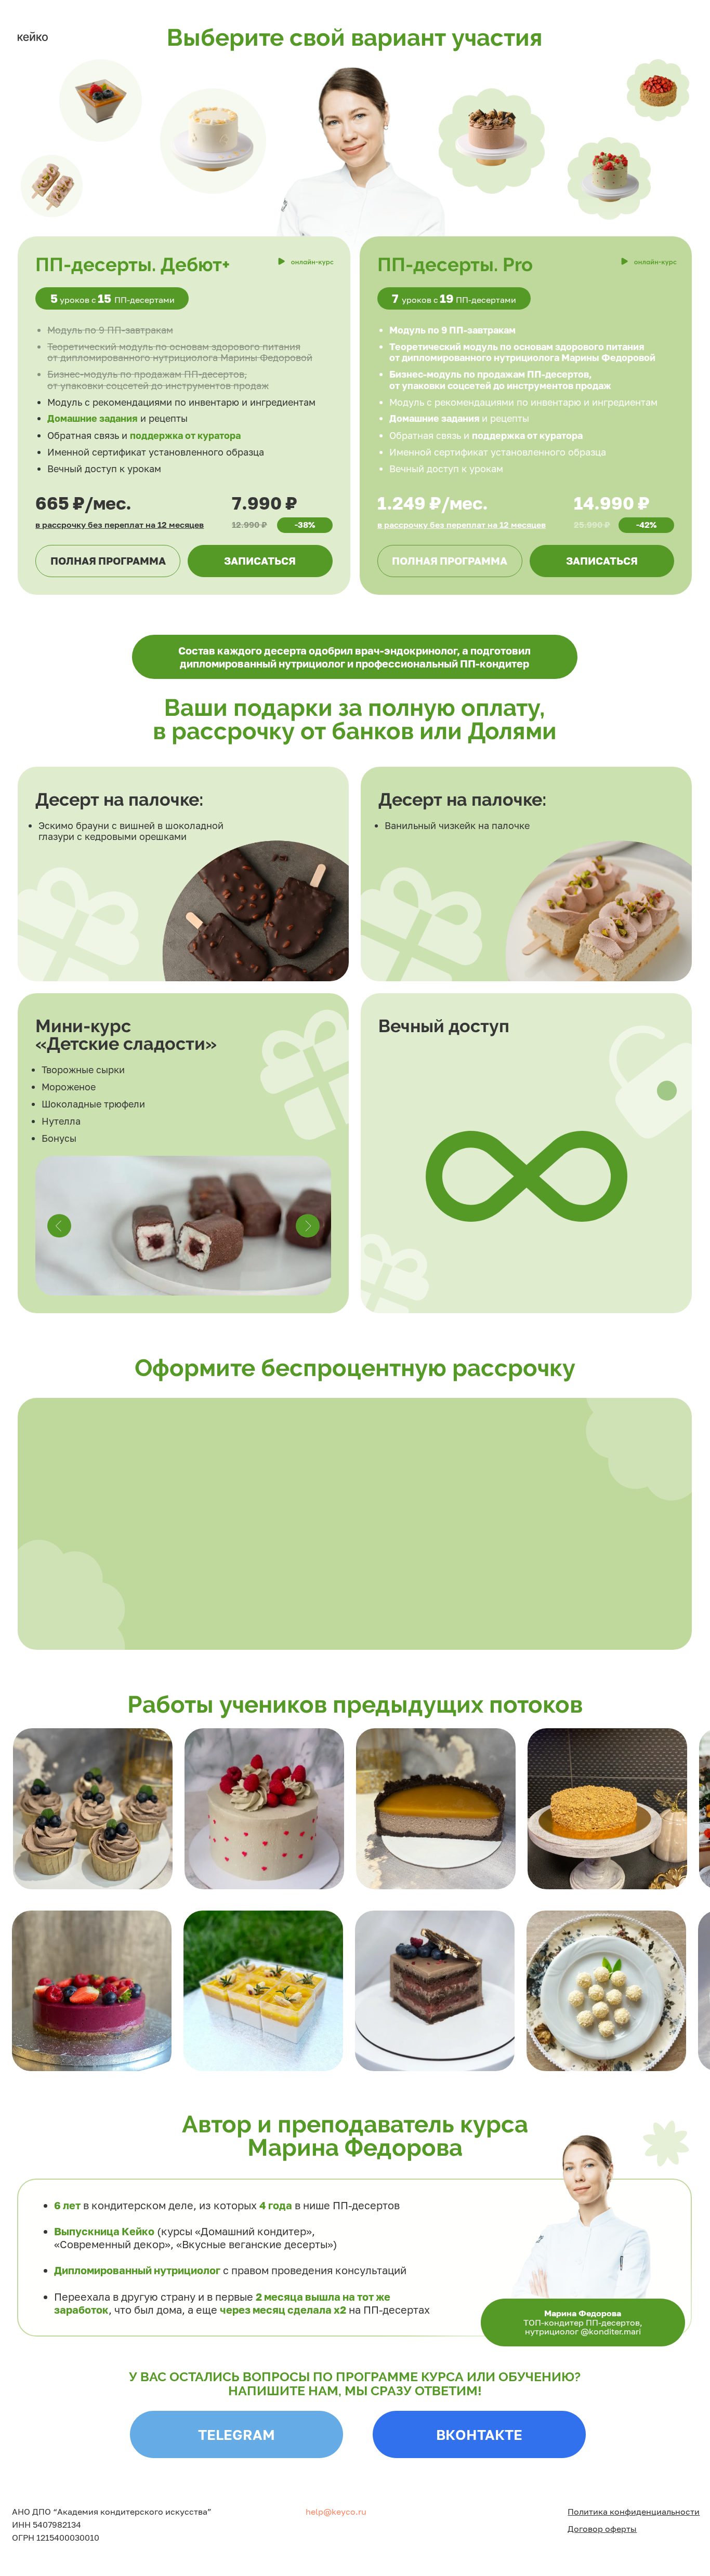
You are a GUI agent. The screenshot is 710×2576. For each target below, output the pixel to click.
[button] (450, 561)
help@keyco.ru (336, 2512)
